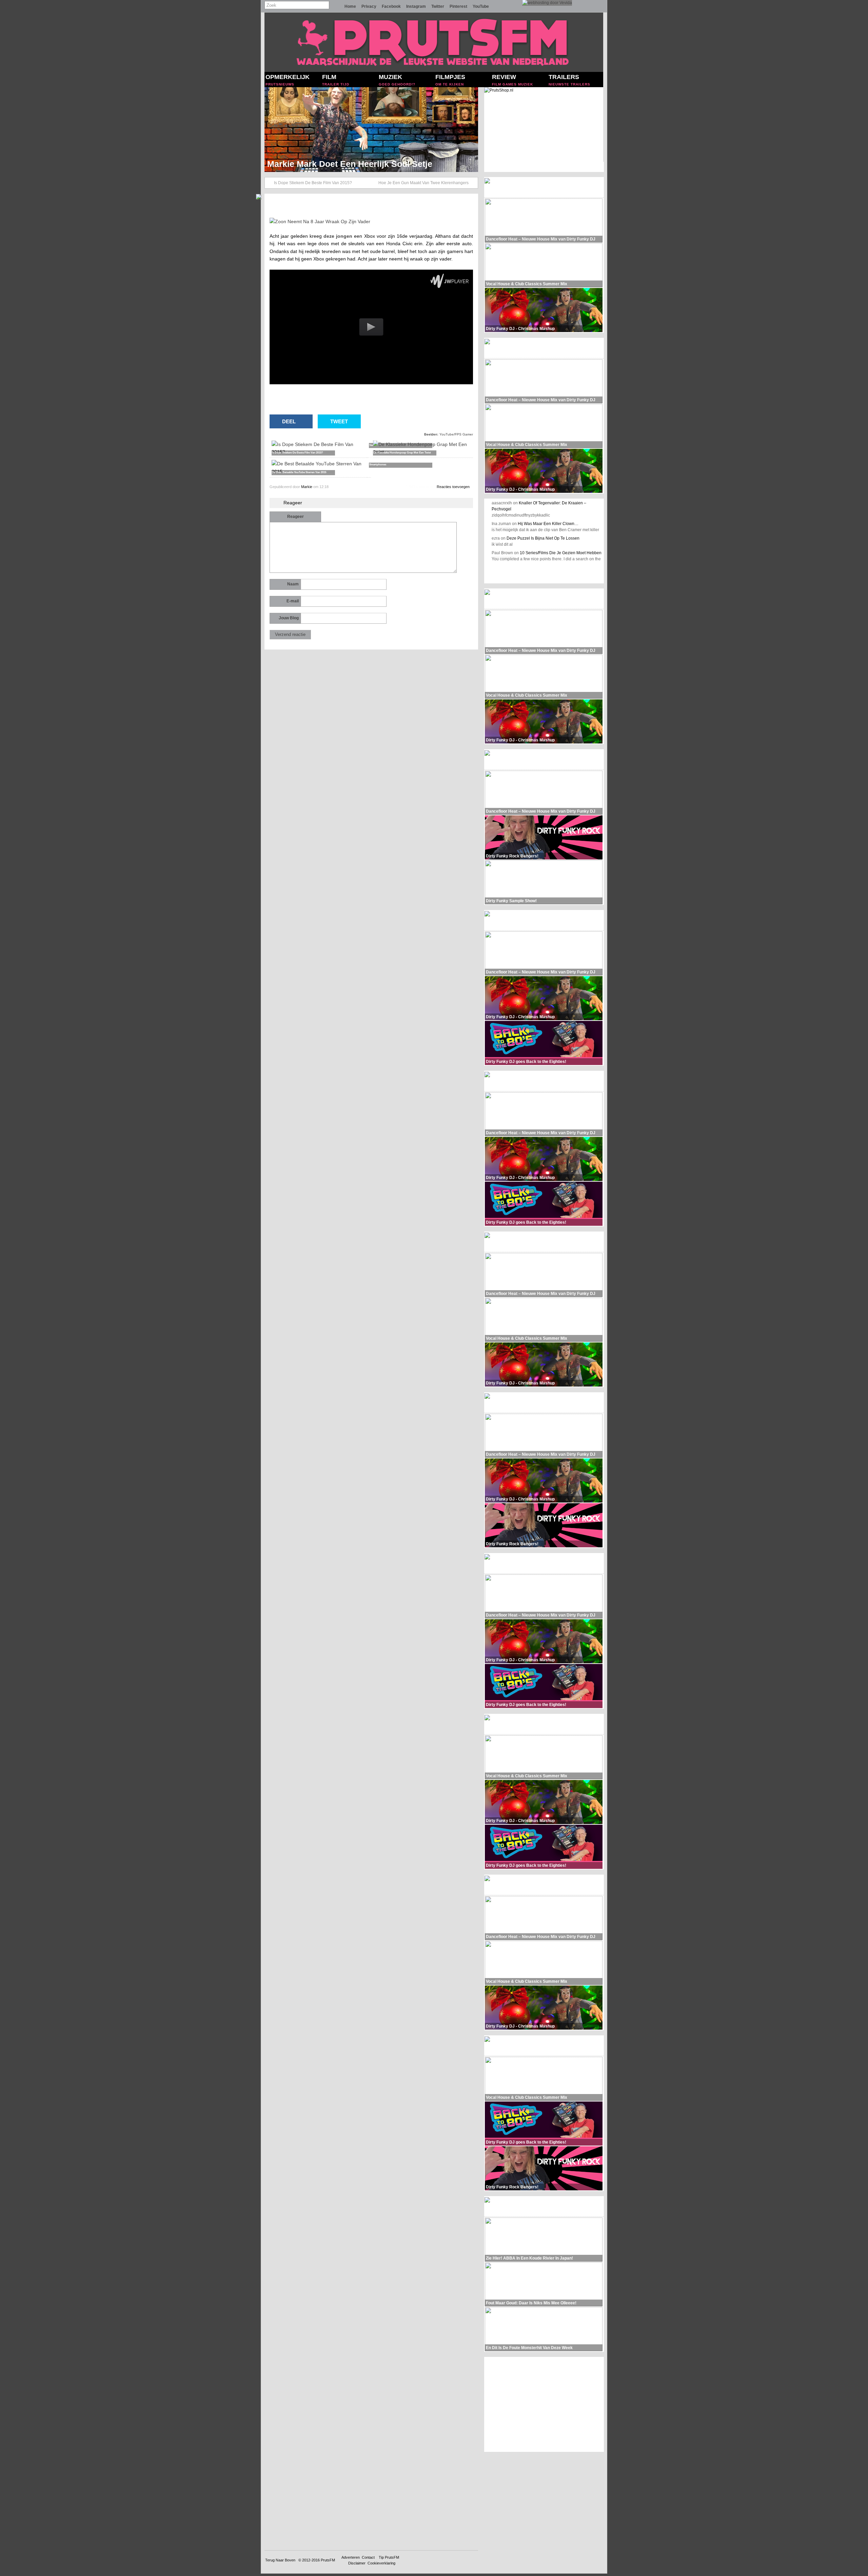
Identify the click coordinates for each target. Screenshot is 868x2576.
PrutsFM (328, 2560)
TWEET (339, 421)
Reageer (295, 517)
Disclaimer (357, 2563)
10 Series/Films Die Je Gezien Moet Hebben (561, 553)
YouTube (481, 6)
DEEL (289, 421)
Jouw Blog (289, 618)
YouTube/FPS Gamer (456, 434)
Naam (293, 584)
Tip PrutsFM (389, 2557)
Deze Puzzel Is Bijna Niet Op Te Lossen (543, 538)
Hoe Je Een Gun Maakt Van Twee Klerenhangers (423, 183)
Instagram (416, 6)
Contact (368, 2557)
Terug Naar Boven (280, 2560)
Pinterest (458, 6)
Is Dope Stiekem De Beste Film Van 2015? (313, 183)
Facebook (391, 6)
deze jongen (338, 236)
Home (350, 6)
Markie (307, 487)
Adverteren (351, 2557)
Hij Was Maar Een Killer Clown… (548, 524)
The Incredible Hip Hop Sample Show (342, 164)
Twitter (438, 6)
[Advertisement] (544, 2404)
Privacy (369, 6)
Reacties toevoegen (453, 487)
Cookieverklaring (381, 2563)
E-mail (293, 601)
